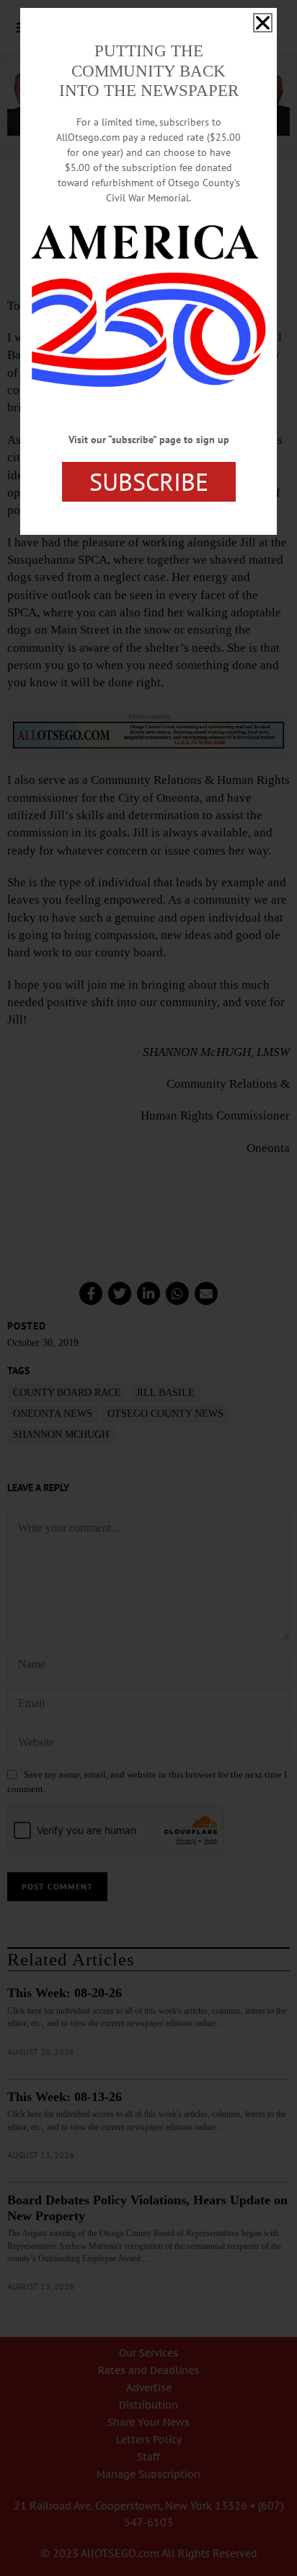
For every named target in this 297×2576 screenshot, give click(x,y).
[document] (148, 1288)
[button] (263, 23)
